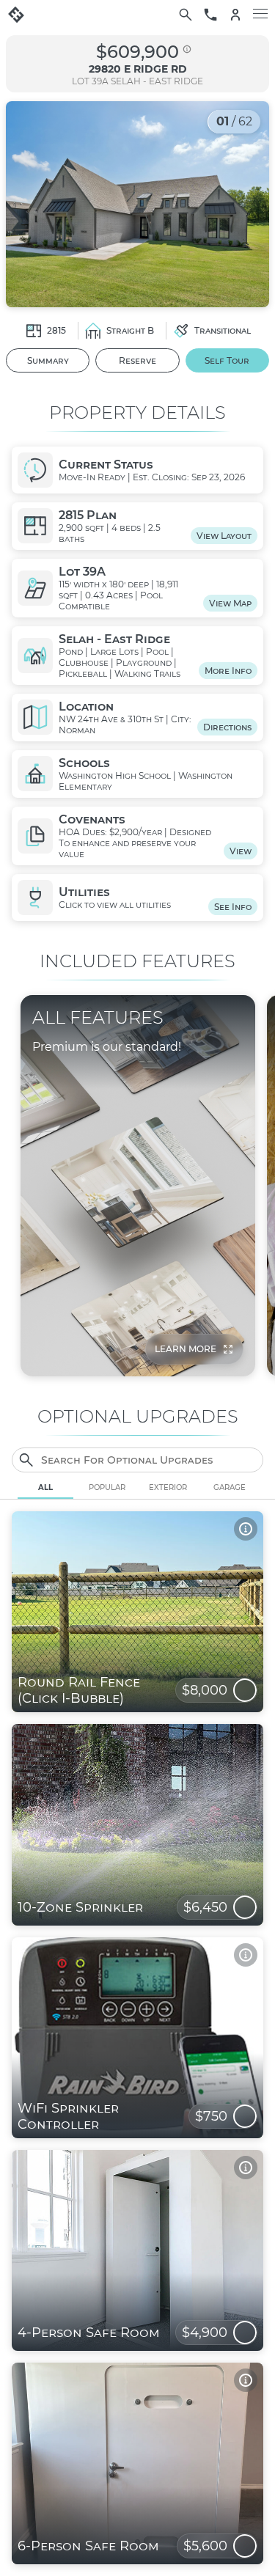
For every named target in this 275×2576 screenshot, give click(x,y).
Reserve (137, 360)
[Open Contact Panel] (210, 15)
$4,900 (205, 2333)
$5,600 (205, 2546)
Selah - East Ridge (157, 81)
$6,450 (205, 1907)
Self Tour (227, 360)
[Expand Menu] (260, 15)
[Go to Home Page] (16, 15)
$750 (211, 2116)
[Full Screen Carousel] (137, 204)
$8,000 (205, 1690)
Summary (48, 360)
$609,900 (137, 52)
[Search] (186, 15)
